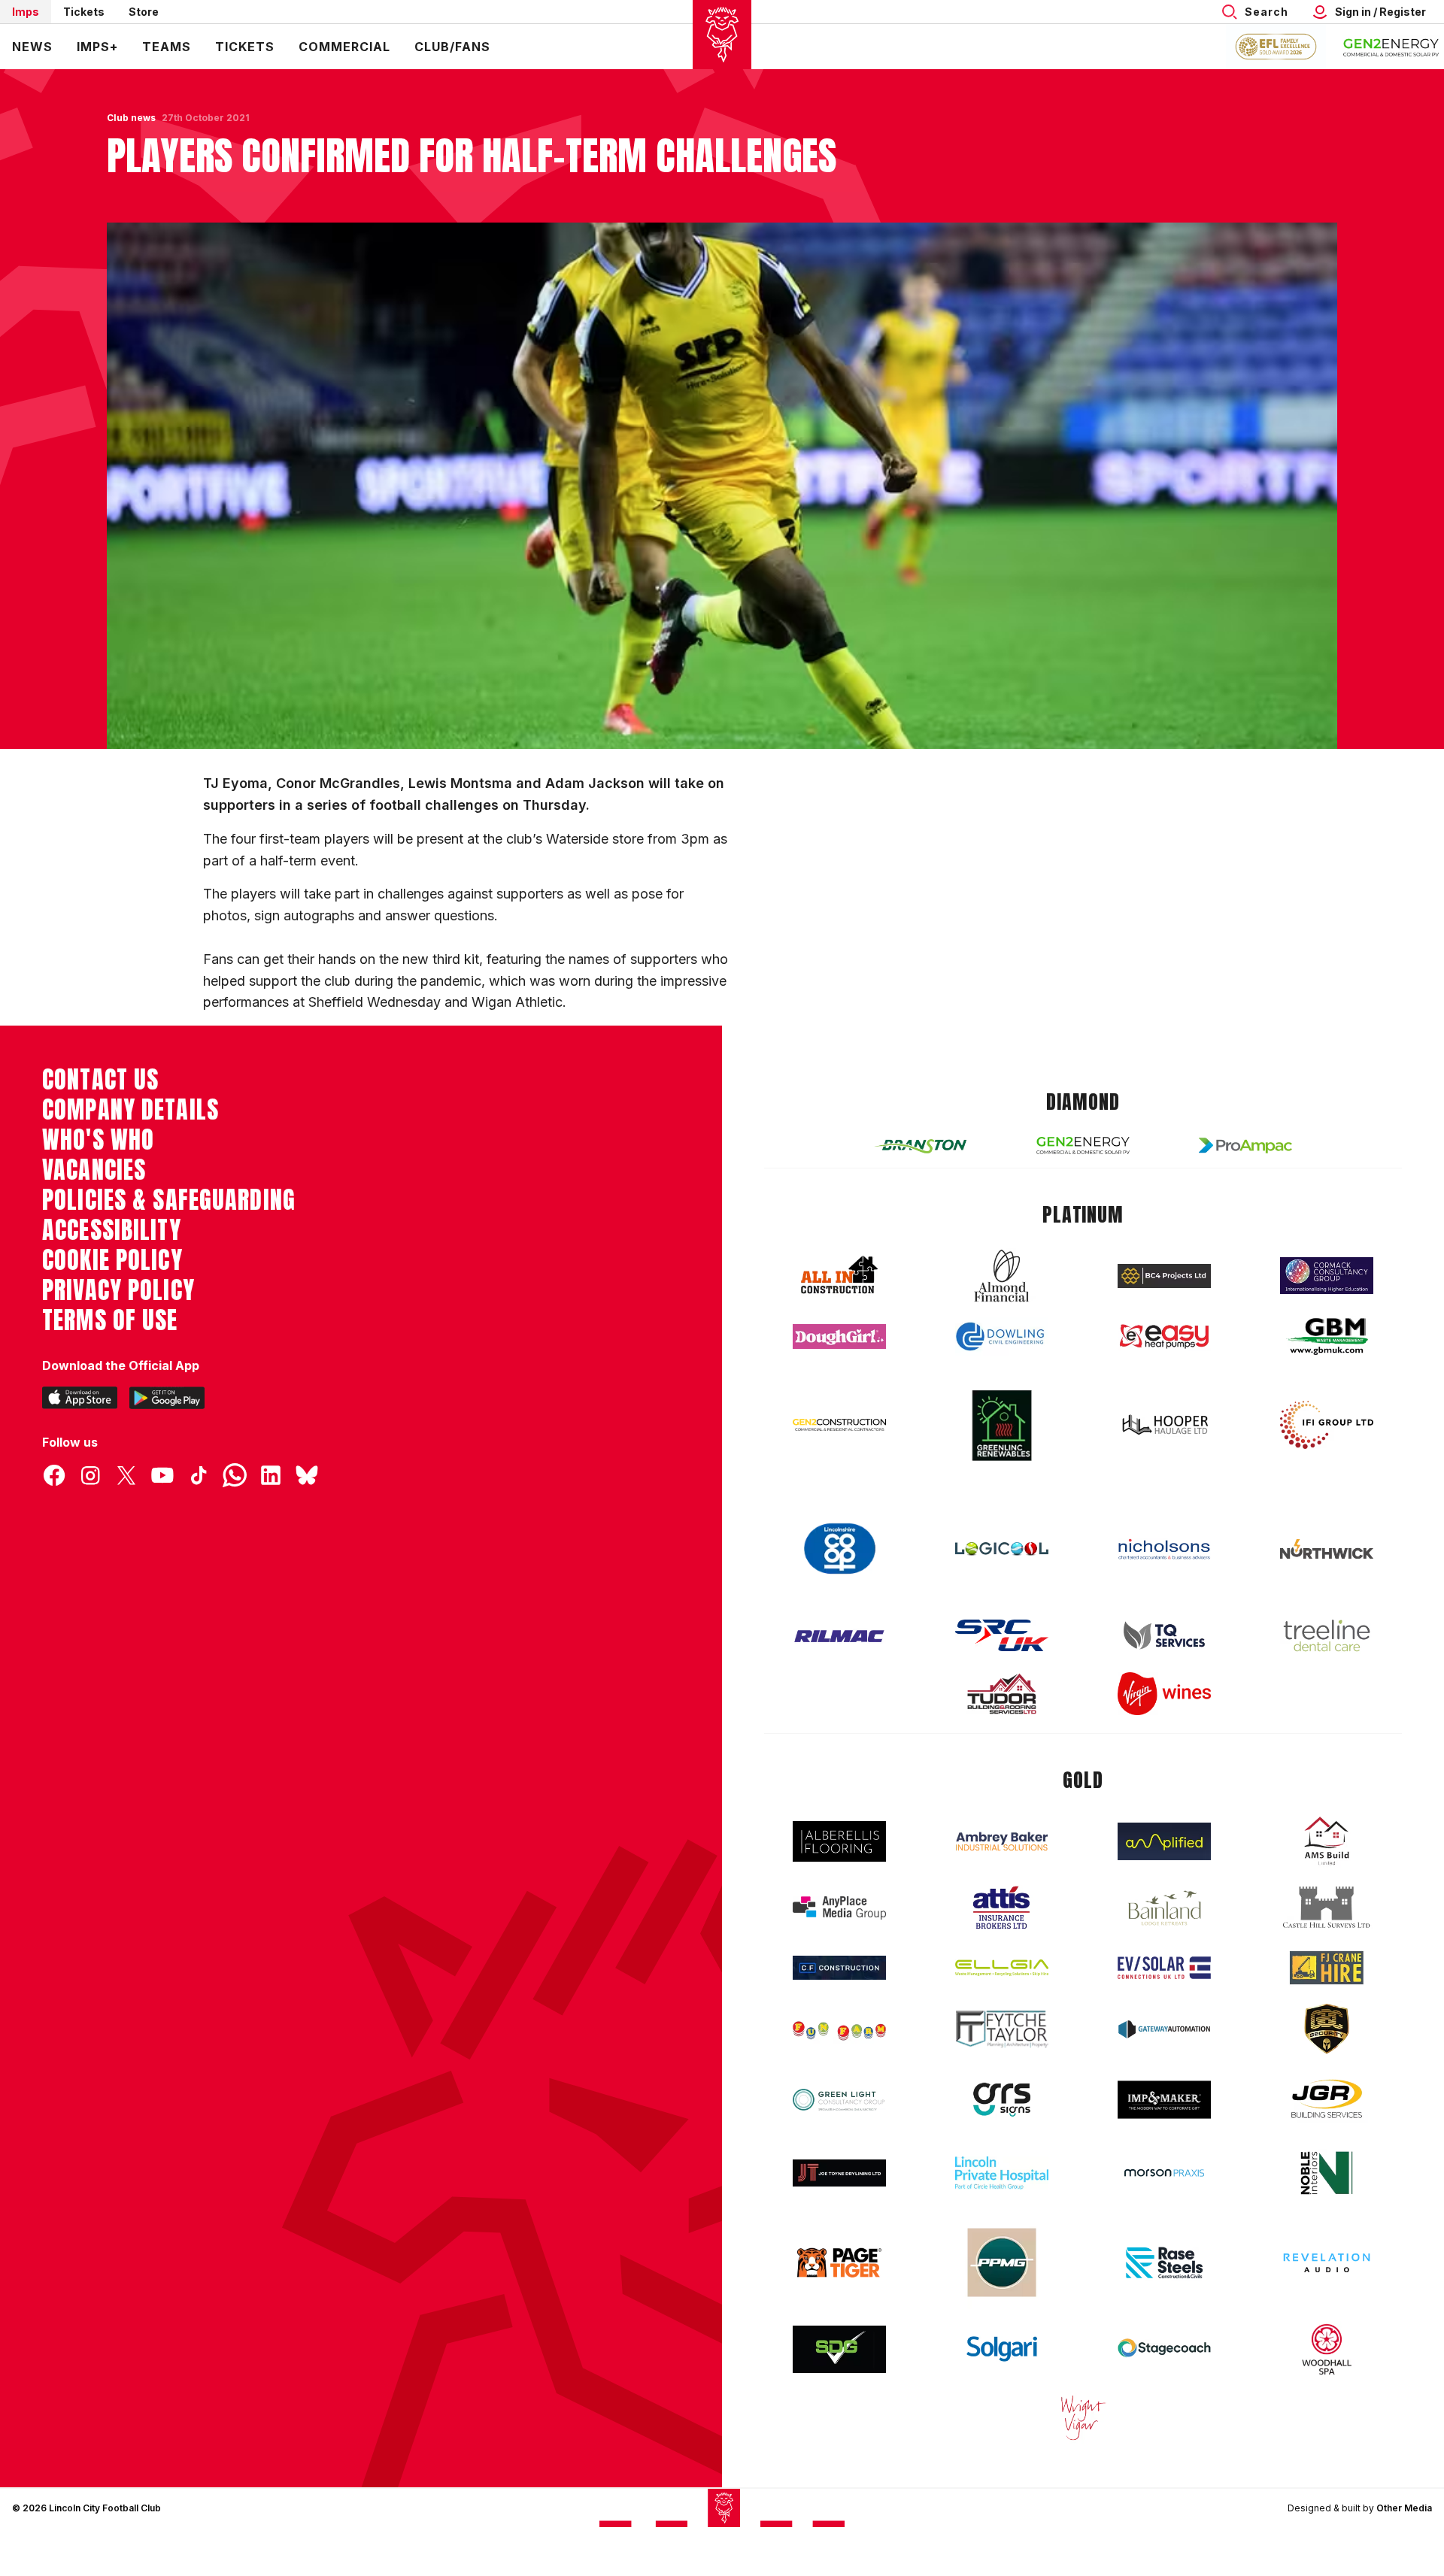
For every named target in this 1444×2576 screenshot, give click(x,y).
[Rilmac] (839, 1636)
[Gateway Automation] (1164, 2029)
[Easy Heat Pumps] (1164, 1336)
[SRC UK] (1002, 1635)
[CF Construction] (839, 1968)
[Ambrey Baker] (1002, 1841)
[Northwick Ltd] (1327, 1549)
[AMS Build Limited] (1327, 1841)
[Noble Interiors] (1327, 2173)
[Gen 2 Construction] (839, 1425)
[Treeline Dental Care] (1327, 1635)
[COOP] (839, 1549)
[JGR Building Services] (1327, 2100)
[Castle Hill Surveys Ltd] (1327, 1908)
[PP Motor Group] (1002, 2262)
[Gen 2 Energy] (1083, 1146)
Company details (130, 1110)
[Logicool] (1002, 1549)
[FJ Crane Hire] (1327, 1968)
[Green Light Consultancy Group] (839, 2100)
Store (144, 12)
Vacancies (94, 1170)
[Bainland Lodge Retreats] (1164, 1908)
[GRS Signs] (1002, 2100)
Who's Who (98, 1140)
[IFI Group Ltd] (1327, 1425)
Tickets (84, 12)
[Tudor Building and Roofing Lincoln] (1002, 1694)
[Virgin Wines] (1164, 1694)
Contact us (100, 1080)
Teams (167, 47)
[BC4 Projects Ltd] (1164, 1276)
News (32, 47)
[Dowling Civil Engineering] (1002, 1336)
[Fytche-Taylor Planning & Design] (1002, 2029)
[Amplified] (1164, 1842)
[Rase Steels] (1164, 2262)
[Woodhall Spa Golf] (1327, 2349)
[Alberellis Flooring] (839, 1842)
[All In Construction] (839, 1276)
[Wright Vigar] (1083, 2417)
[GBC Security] (1327, 2029)
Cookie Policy (112, 1260)
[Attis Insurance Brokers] (1002, 1908)
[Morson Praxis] (1164, 2173)
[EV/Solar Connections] (1164, 1968)
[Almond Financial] (1002, 1276)
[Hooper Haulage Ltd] (1164, 1424)
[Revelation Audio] (1327, 2263)
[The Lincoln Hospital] (1002, 2173)
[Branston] (921, 1145)
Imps (26, 12)
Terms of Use (110, 1320)
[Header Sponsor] (1391, 47)
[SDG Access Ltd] (839, 2350)
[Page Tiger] (839, 2263)
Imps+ (97, 47)
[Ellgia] (1002, 1968)
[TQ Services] (1164, 1636)
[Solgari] (1002, 2349)
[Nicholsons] (1164, 1549)
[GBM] (1327, 1336)
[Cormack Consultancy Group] (1327, 1276)
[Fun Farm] (839, 2029)
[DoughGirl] (839, 1336)
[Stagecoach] (1164, 2350)
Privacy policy (118, 1290)
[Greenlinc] (1002, 1425)
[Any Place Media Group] (839, 1908)
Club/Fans (452, 47)
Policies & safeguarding (169, 1200)
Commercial (344, 47)
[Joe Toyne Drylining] (839, 2173)
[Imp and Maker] (1164, 2100)
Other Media (1404, 2508)
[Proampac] (1245, 1146)
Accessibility (112, 1230)
